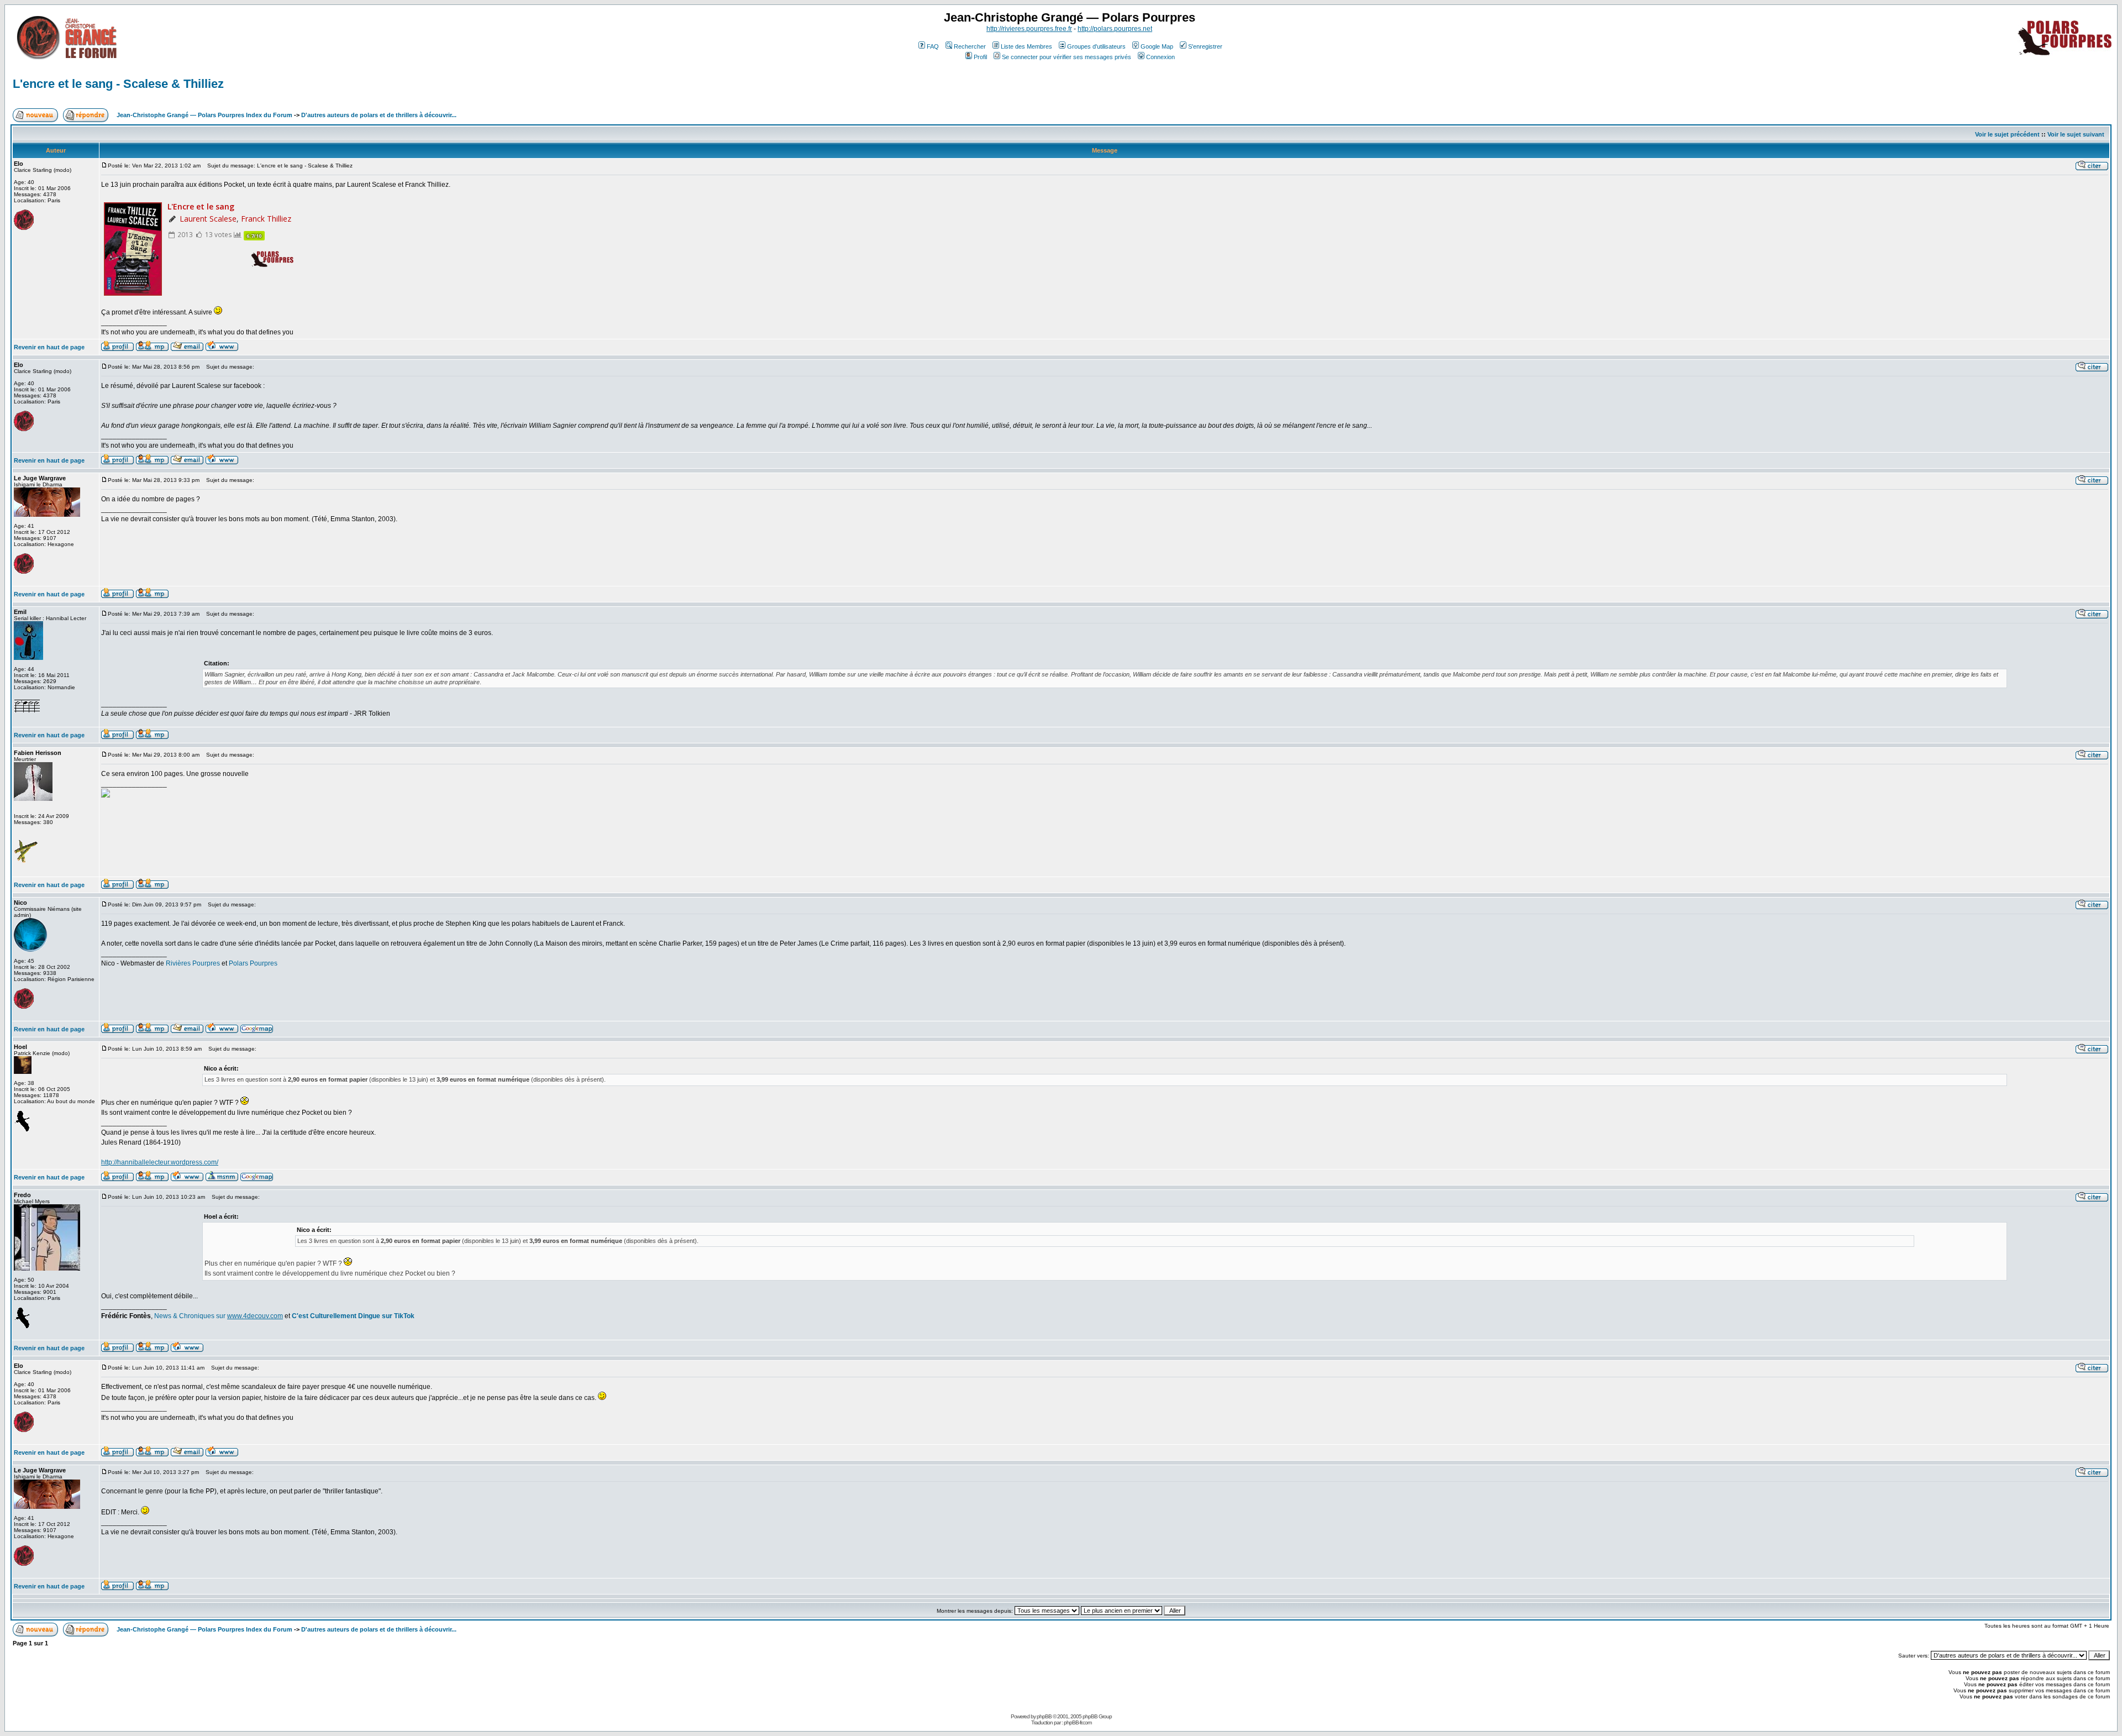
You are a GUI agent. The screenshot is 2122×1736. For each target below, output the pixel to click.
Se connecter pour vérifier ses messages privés (1067, 57)
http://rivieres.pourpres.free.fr (1029, 29)
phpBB (1044, 1716)
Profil (980, 57)
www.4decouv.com (255, 1316)
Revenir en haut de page (49, 347)
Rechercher (970, 46)
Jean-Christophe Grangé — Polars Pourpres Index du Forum (204, 115)
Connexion (1160, 57)
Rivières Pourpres (193, 963)
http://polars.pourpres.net (1115, 29)
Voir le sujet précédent (2007, 134)
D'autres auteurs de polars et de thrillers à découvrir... (379, 115)
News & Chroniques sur (191, 1316)
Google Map (1157, 46)
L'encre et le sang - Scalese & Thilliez (118, 84)
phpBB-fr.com (1078, 1722)
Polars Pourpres (253, 963)
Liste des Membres (1026, 46)
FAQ (933, 46)
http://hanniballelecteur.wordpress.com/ (160, 1162)
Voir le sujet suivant (2076, 134)
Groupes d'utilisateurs (1096, 46)
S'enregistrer (1205, 46)
